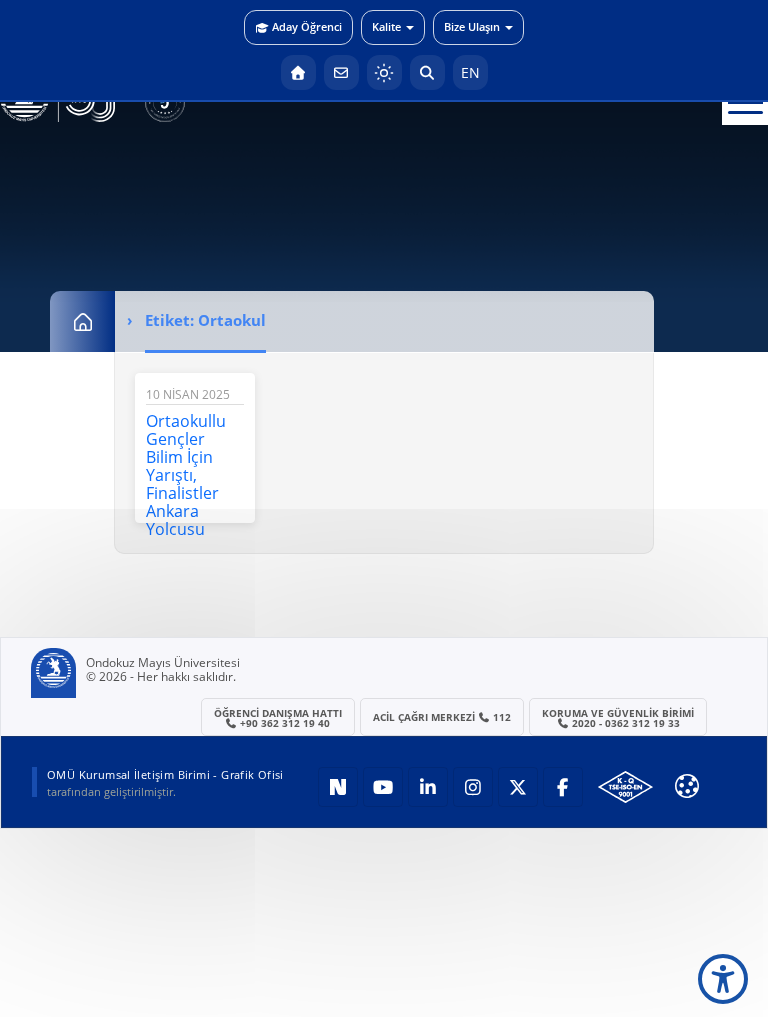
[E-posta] (341, 72)
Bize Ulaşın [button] (472, 26)
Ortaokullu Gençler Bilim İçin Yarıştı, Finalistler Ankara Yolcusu (186, 475)
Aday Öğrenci (307, 26)
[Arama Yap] (427, 72)
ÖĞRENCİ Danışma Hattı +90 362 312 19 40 (278, 718)
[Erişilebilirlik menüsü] (723, 979)
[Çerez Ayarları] (687, 786)
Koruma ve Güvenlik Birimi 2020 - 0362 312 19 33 (618, 718)
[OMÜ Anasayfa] (298, 72)
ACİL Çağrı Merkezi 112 (442, 717)
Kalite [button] (386, 26)
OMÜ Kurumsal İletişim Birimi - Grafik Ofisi (165, 774)
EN (470, 72)
